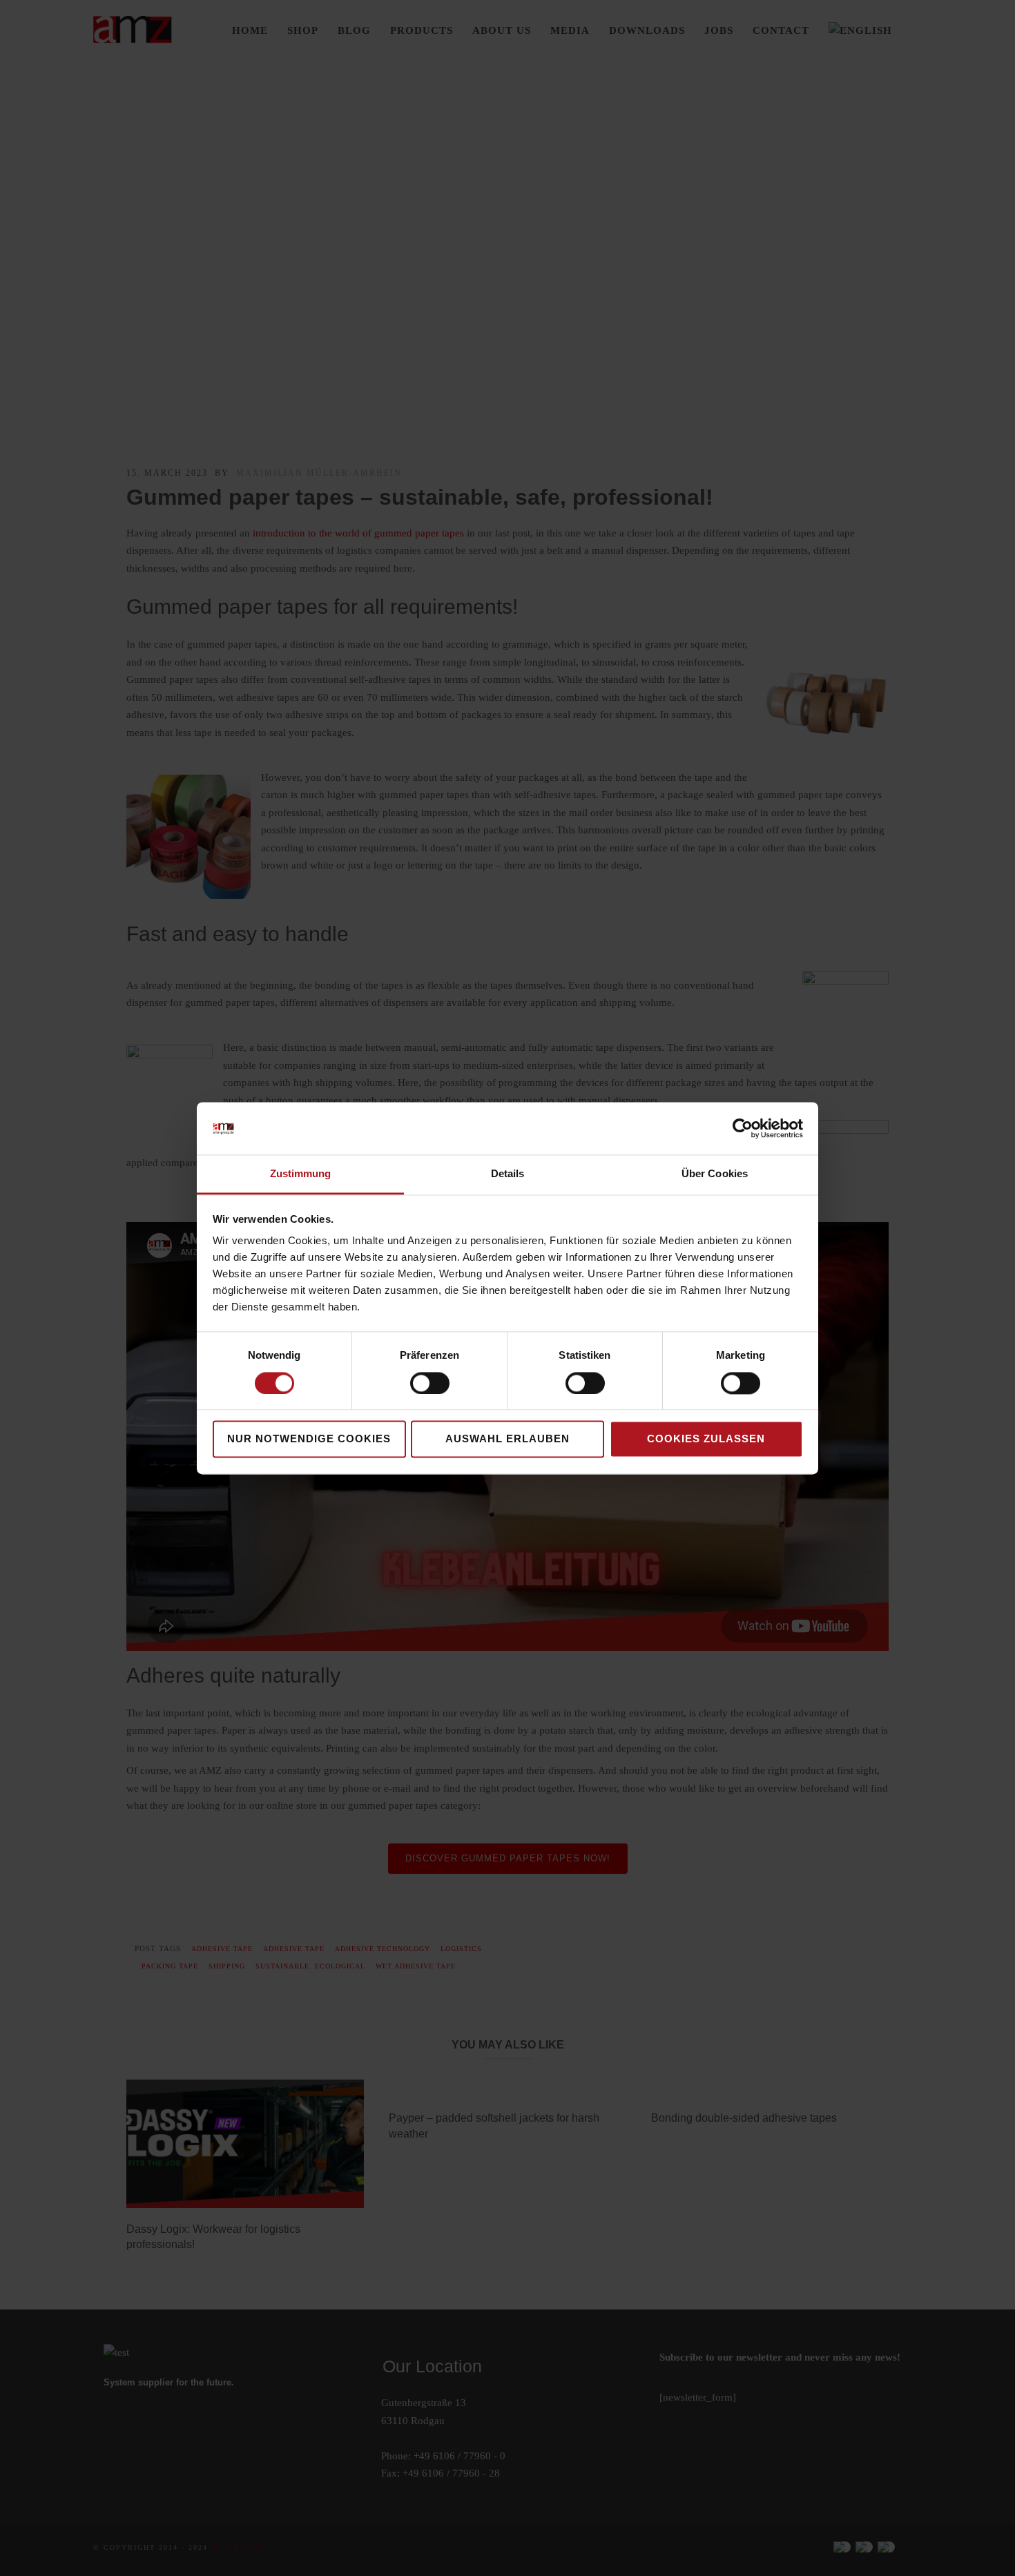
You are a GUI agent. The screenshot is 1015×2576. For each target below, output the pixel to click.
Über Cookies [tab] (715, 1174)
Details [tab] (508, 1174)
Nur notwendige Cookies (309, 1439)
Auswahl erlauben (507, 1439)
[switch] (430, 1383)
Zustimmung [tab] (301, 1174)
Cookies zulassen (706, 1439)
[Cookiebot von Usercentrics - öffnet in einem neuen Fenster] (743, 1128)
